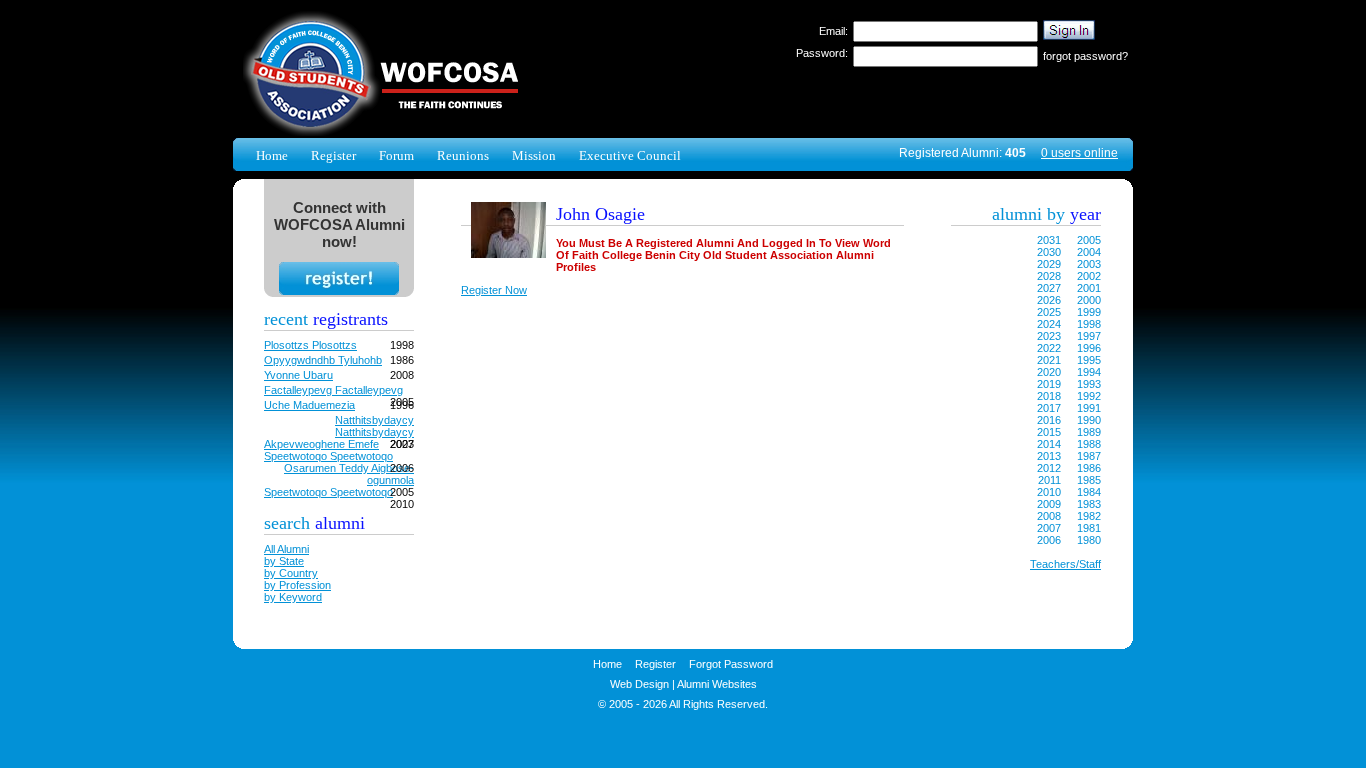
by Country (291, 573)
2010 (1049, 492)
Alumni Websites (717, 684)
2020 (1049, 372)
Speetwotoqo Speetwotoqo (328, 456)
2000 (1089, 300)
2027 (1049, 288)
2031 (1049, 240)
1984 (1089, 492)
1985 (1089, 480)
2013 (1049, 456)
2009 (1049, 504)
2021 (1049, 360)
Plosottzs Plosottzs (310, 345)
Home (272, 155)
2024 (1049, 324)
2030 (1049, 252)
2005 (1089, 240)
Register (333, 155)
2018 (1049, 396)
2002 (1089, 276)
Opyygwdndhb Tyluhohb (323, 360)
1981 (1089, 528)
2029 (1049, 264)
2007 (1049, 528)
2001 (1089, 288)
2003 (1089, 264)
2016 (1049, 420)
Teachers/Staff (1065, 564)
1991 (1089, 408)
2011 (1049, 480)
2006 (1049, 540)
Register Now (494, 290)
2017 (1049, 408)
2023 (1049, 336)
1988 (1089, 444)
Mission (534, 155)
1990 (1089, 420)
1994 (1089, 372)
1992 (1089, 396)
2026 (1049, 300)
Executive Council (630, 155)
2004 (1089, 252)
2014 (1049, 444)
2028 (1049, 276)
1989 (1089, 432)
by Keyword (293, 597)
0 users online (1079, 153)
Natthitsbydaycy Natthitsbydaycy (374, 426)
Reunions (463, 155)
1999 (1089, 312)
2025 (1049, 312)
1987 (1089, 456)
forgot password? (1085, 56)
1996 (1089, 348)
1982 (1089, 516)
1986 (1089, 468)
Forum (396, 155)
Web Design (639, 684)
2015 (1049, 432)
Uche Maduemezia (309, 405)
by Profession (297, 585)
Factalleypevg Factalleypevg (333, 390)
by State (284, 561)
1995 (1089, 360)
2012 (1049, 468)
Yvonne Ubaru (298, 375)
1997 (1089, 336)
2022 (1049, 348)
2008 (1049, 516)
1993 (1089, 384)
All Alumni (286, 549)
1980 (1089, 540)
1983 (1089, 504)
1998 (1089, 324)
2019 (1049, 384)
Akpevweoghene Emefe (321, 444)
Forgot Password (731, 664)
